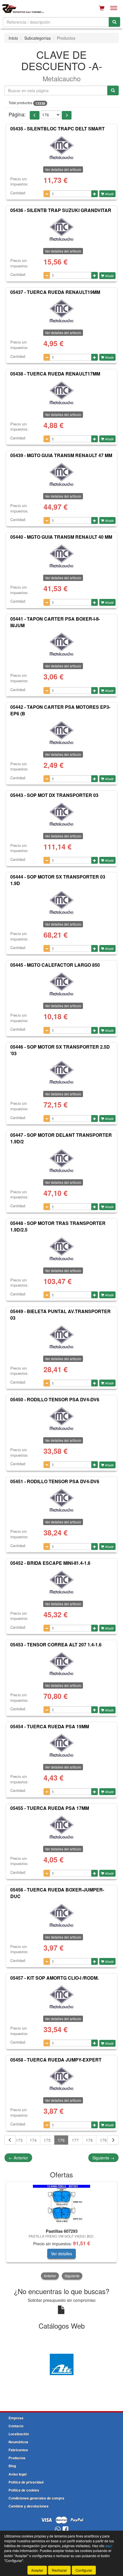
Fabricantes (18, 2450)
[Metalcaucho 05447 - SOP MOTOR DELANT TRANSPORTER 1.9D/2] (61, 1161)
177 (75, 2140)
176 (61, 2140)
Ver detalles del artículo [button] (63, 169)
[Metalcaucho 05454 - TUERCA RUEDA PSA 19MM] (61, 1745)
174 (33, 2140)
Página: (17, 114)
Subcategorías (37, 38)
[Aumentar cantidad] (95, 194)
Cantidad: (18, 193)
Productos (17, 2458)
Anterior (18, 2158)
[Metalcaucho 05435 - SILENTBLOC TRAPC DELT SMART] (61, 148)
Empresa (16, 2418)
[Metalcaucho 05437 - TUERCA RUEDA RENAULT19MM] (61, 311)
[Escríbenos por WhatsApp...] (58, 2530)
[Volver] (10, 2140)
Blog (12, 2466)
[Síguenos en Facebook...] (66, 2530)
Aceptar (37, 2570)
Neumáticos (18, 2442)
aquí (109, 2546)
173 (19, 2140)
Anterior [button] (50, 2276)
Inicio (13, 38)
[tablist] (61, 2231)
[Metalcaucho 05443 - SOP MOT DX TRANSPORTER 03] (61, 814)
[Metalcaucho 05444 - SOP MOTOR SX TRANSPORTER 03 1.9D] (61, 903)
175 (47, 2140)
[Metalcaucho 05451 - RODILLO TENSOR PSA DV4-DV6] (61, 1500)
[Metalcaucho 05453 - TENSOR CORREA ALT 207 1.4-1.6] (61, 1664)
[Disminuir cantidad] (47, 194)
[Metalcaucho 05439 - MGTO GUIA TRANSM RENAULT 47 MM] (61, 475)
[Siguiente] (113, 2140)
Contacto (16, 2426)
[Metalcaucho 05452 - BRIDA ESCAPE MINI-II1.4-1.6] (61, 1582)
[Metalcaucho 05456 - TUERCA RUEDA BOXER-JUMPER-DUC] (61, 1915)
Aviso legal (18, 2474)
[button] (35, 115)
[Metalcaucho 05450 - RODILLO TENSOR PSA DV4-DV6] (61, 1419)
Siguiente (103, 2158)
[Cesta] (102, 8)
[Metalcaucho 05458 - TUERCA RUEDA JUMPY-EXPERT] (61, 2079)
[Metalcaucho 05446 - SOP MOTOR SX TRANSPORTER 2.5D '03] (61, 1072)
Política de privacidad (26, 2482)
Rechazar (59, 2570)
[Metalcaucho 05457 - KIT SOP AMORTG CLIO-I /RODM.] (61, 1997)
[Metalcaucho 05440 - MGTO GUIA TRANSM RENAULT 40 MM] (61, 556)
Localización (19, 2434)
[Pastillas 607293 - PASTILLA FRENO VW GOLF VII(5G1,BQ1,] (61, 2204)
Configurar (84, 2570)
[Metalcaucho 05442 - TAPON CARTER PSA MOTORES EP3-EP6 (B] (61, 733)
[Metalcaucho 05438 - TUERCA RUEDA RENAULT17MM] (61, 393)
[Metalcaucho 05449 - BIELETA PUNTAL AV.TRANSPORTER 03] (61, 1337)
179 (103, 2140)
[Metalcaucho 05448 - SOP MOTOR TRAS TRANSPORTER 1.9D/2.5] (61, 1249)
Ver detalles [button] (61, 2254)
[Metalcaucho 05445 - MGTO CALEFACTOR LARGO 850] (61, 984)
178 (89, 2140)
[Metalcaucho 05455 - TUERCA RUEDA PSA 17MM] (61, 1827)
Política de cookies (24, 2490)
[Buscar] (114, 22)
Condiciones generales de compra (36, 2498)
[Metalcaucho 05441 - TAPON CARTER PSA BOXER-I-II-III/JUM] (61, 644)
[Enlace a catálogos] (61, 2364)
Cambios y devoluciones (29, 2506)
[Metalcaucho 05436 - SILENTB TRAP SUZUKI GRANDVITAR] (61, 229)
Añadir (109, 194)
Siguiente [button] (72, 2276)
